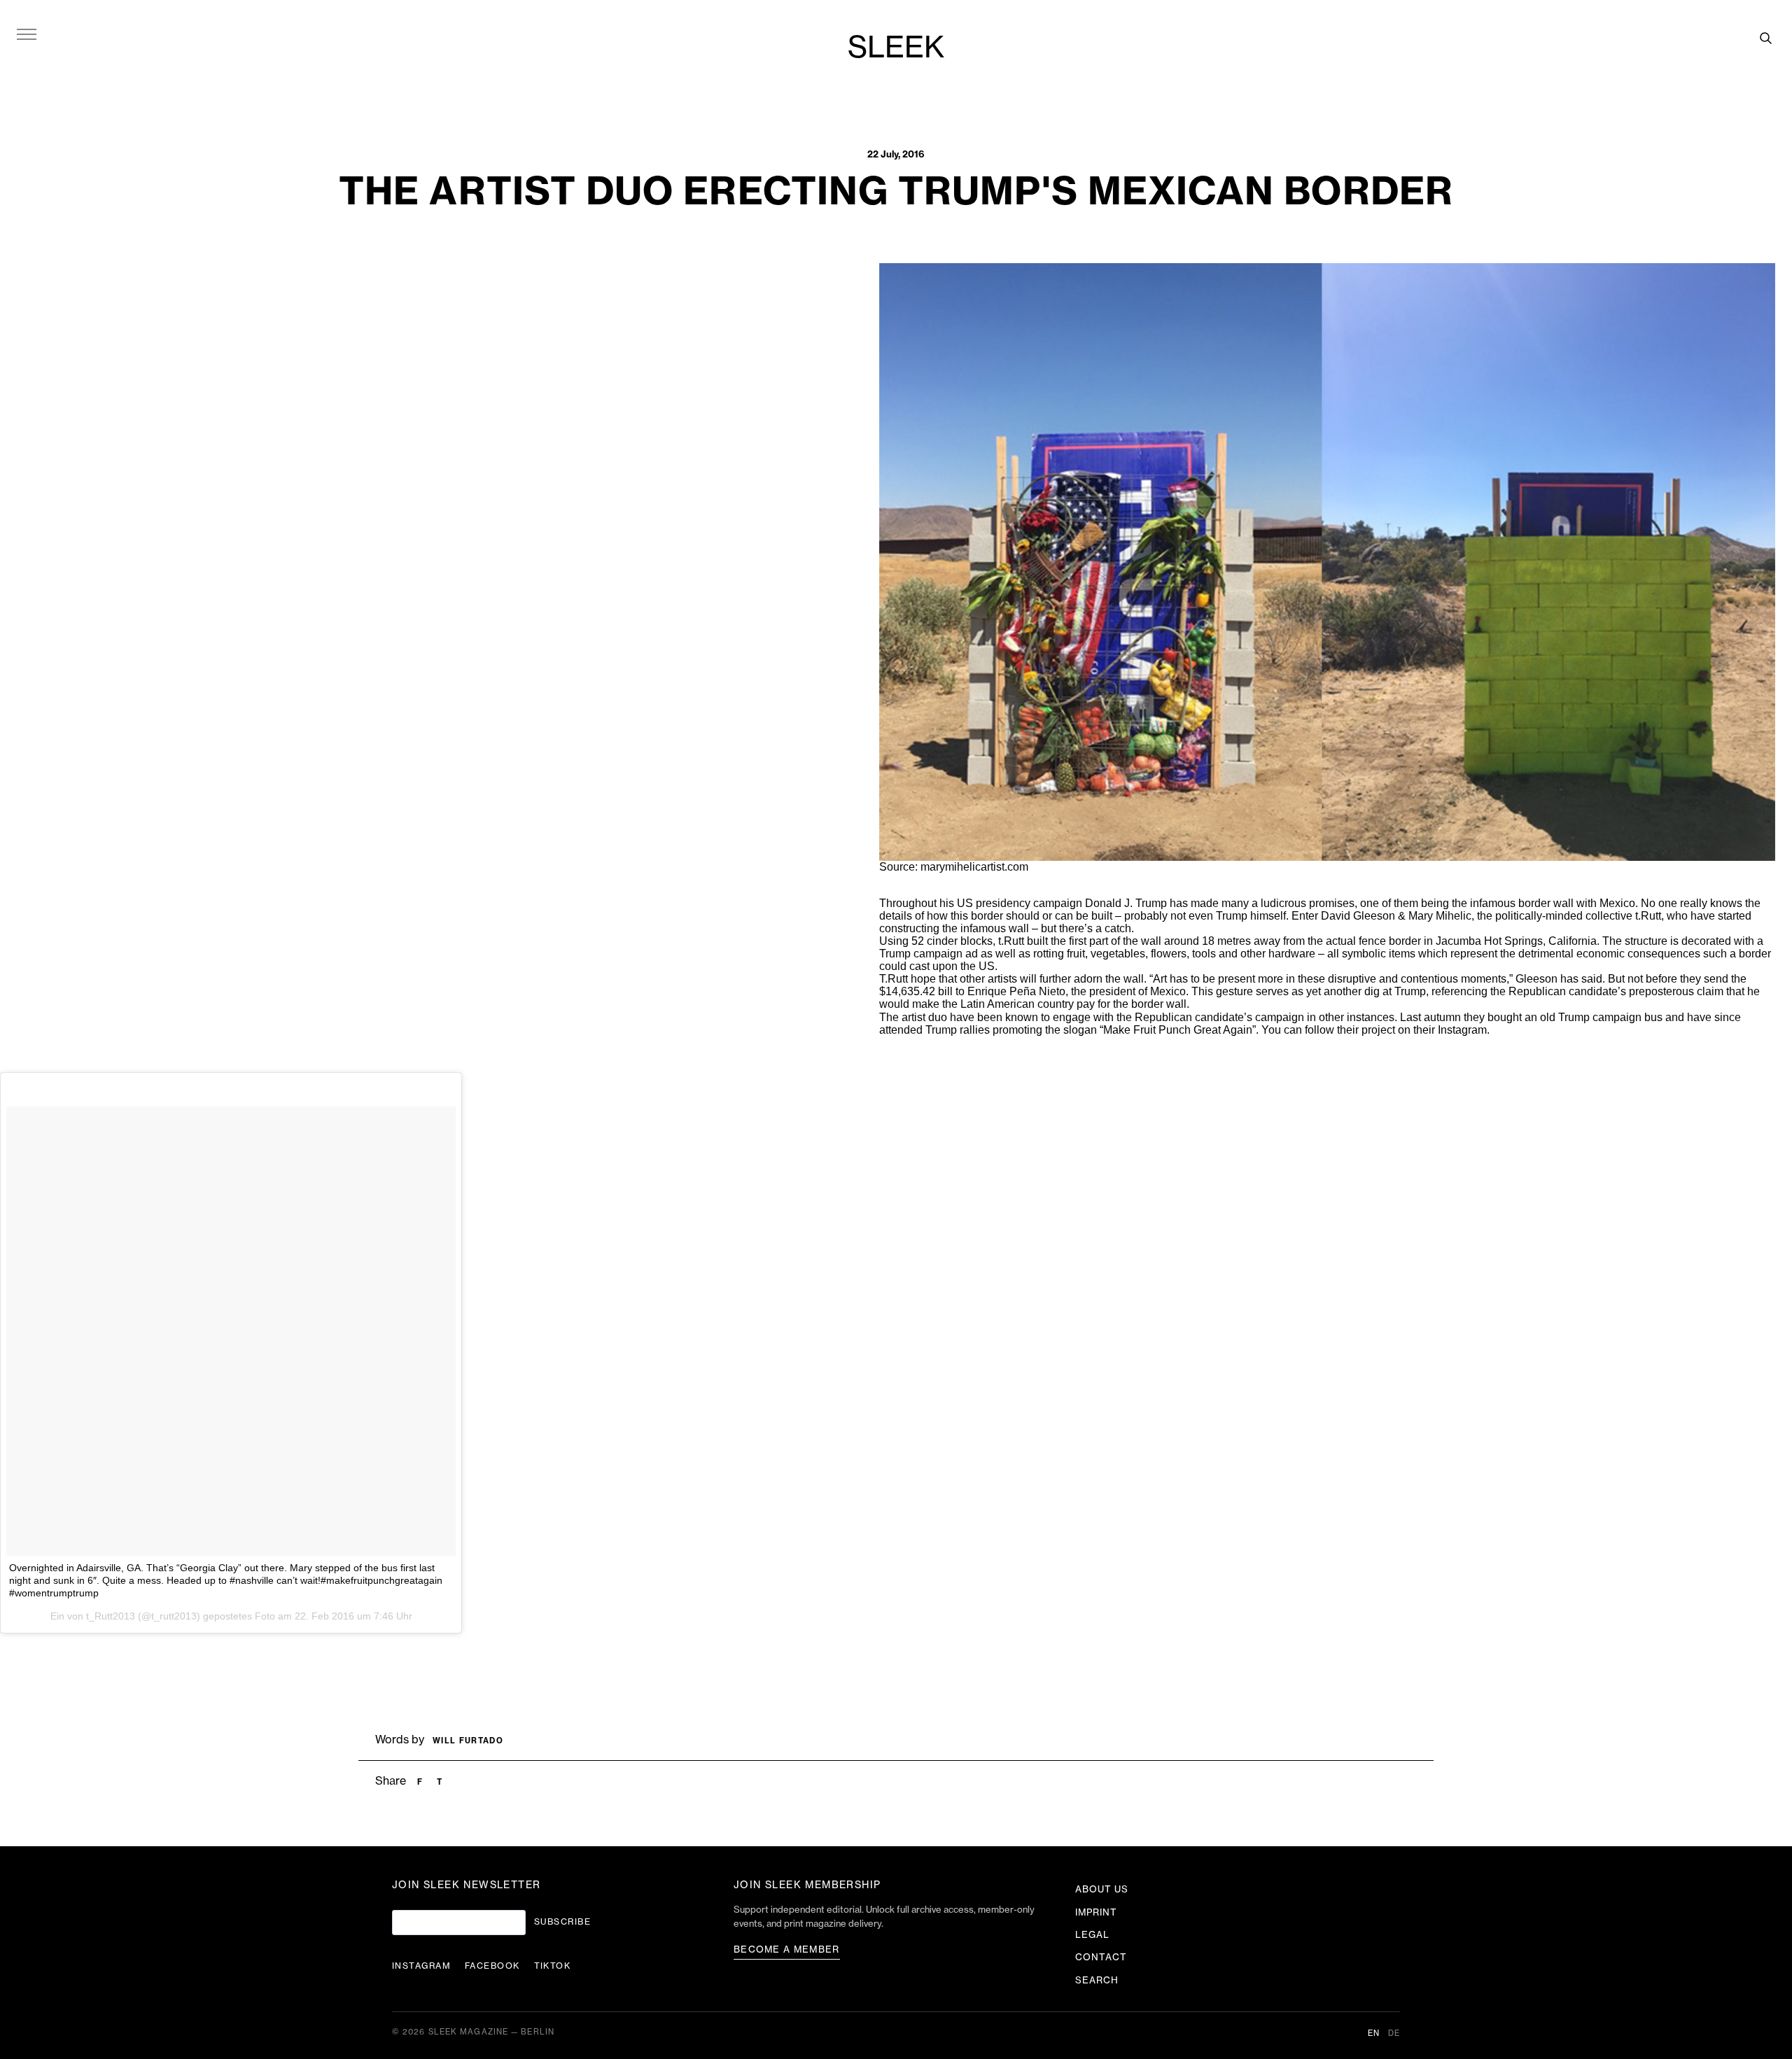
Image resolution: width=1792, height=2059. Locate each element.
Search (1097, 1980)
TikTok (553, 1966)
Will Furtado (468, 1741)
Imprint (1096, 1912)
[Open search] (1765, 38)
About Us (1102, 1889)
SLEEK (896, 48)
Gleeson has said (1559, 979)
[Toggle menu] (27, 34)
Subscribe (562, 1922)
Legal (1092, 1935)
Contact (1101, 1957)
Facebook (492, 1966)
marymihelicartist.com (974, 867)
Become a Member (787, 1949)
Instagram (1462, 1030)
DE (1394, 2033)
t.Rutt (1648, 916)
